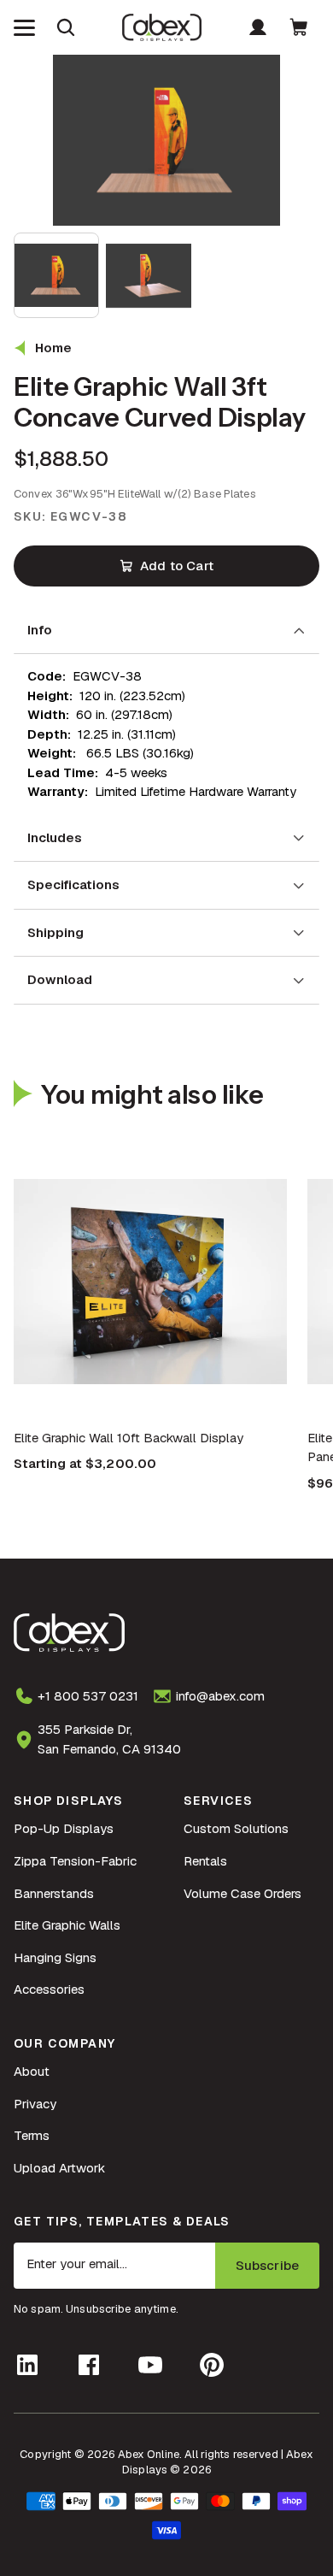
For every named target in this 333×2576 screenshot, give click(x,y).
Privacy (35, 2104)
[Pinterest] (212, 2365)
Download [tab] (60, 979)
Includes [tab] (55, 837)
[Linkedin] (27, 2365)
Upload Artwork (59, 2168)
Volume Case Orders (242, 1893)
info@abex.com (220, 1696)
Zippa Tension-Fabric (75, 1861)
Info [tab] (40, 630)
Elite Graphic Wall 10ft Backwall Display (129, 1438)
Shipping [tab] (55, 932)
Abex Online (149, 2454)
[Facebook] (89, 2365)
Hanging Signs (55, 1957)
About (32, 2071)
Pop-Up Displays (64, 1828)
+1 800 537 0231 (88, 1696)
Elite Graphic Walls (67, 1925)
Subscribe (267, 2265)
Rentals (205, 1861)
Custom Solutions (236, 1828)
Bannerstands (54, 1893)
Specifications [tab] (73, 884)
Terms (32, 2135)
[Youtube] (150, 2365)
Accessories (49, 1989)
